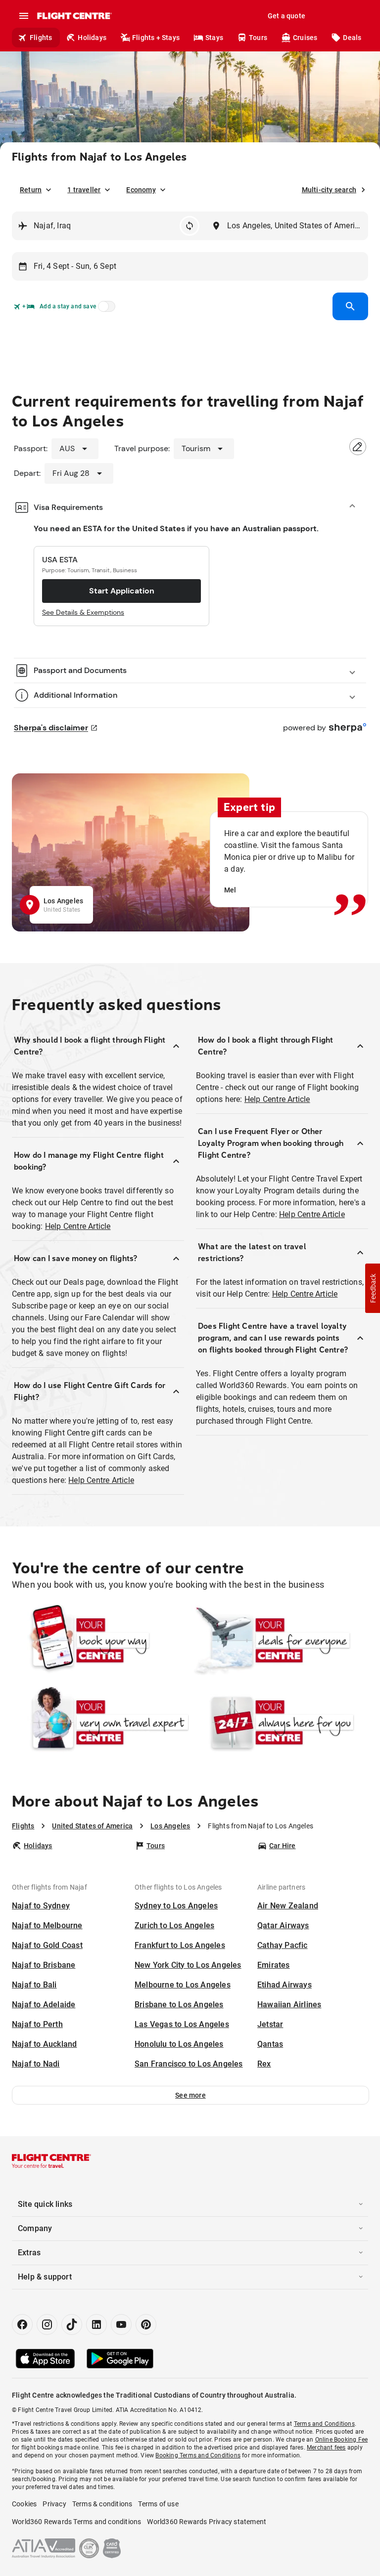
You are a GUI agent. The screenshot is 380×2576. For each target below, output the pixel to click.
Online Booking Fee (342, 2440)
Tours (258, 38)
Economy (141, 190)
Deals (352, 38)
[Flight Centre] (74, 16)
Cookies (24, 2504)
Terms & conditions (102, 2504)
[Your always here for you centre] (280, 1723)
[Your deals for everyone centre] (280, 1641)
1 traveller (84, 190)
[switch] (105, 309)
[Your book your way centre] (100, 1641)
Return (31, 190)
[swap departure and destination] (190, 226)
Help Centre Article (78, 1226)
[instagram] (47, 2324)
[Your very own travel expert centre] (100, 1723)
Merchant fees (326, 2448)
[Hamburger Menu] (24, 16)
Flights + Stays (156, 38)
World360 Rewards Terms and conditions (76, 2522)
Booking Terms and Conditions (198, 2455)
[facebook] (22, 2324)
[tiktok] (72, 2324)
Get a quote (286, 16)
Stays (214, 38)
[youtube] (121, 2324)
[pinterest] (146, 2324)
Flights (41, 38)
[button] (190, 2095)
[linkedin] (96, 2324)
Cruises (305, 38)
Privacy (54, 2504)
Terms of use (158, 2504)
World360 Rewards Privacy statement (207, 2522)
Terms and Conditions (324, 2424)
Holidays (92, 38)
